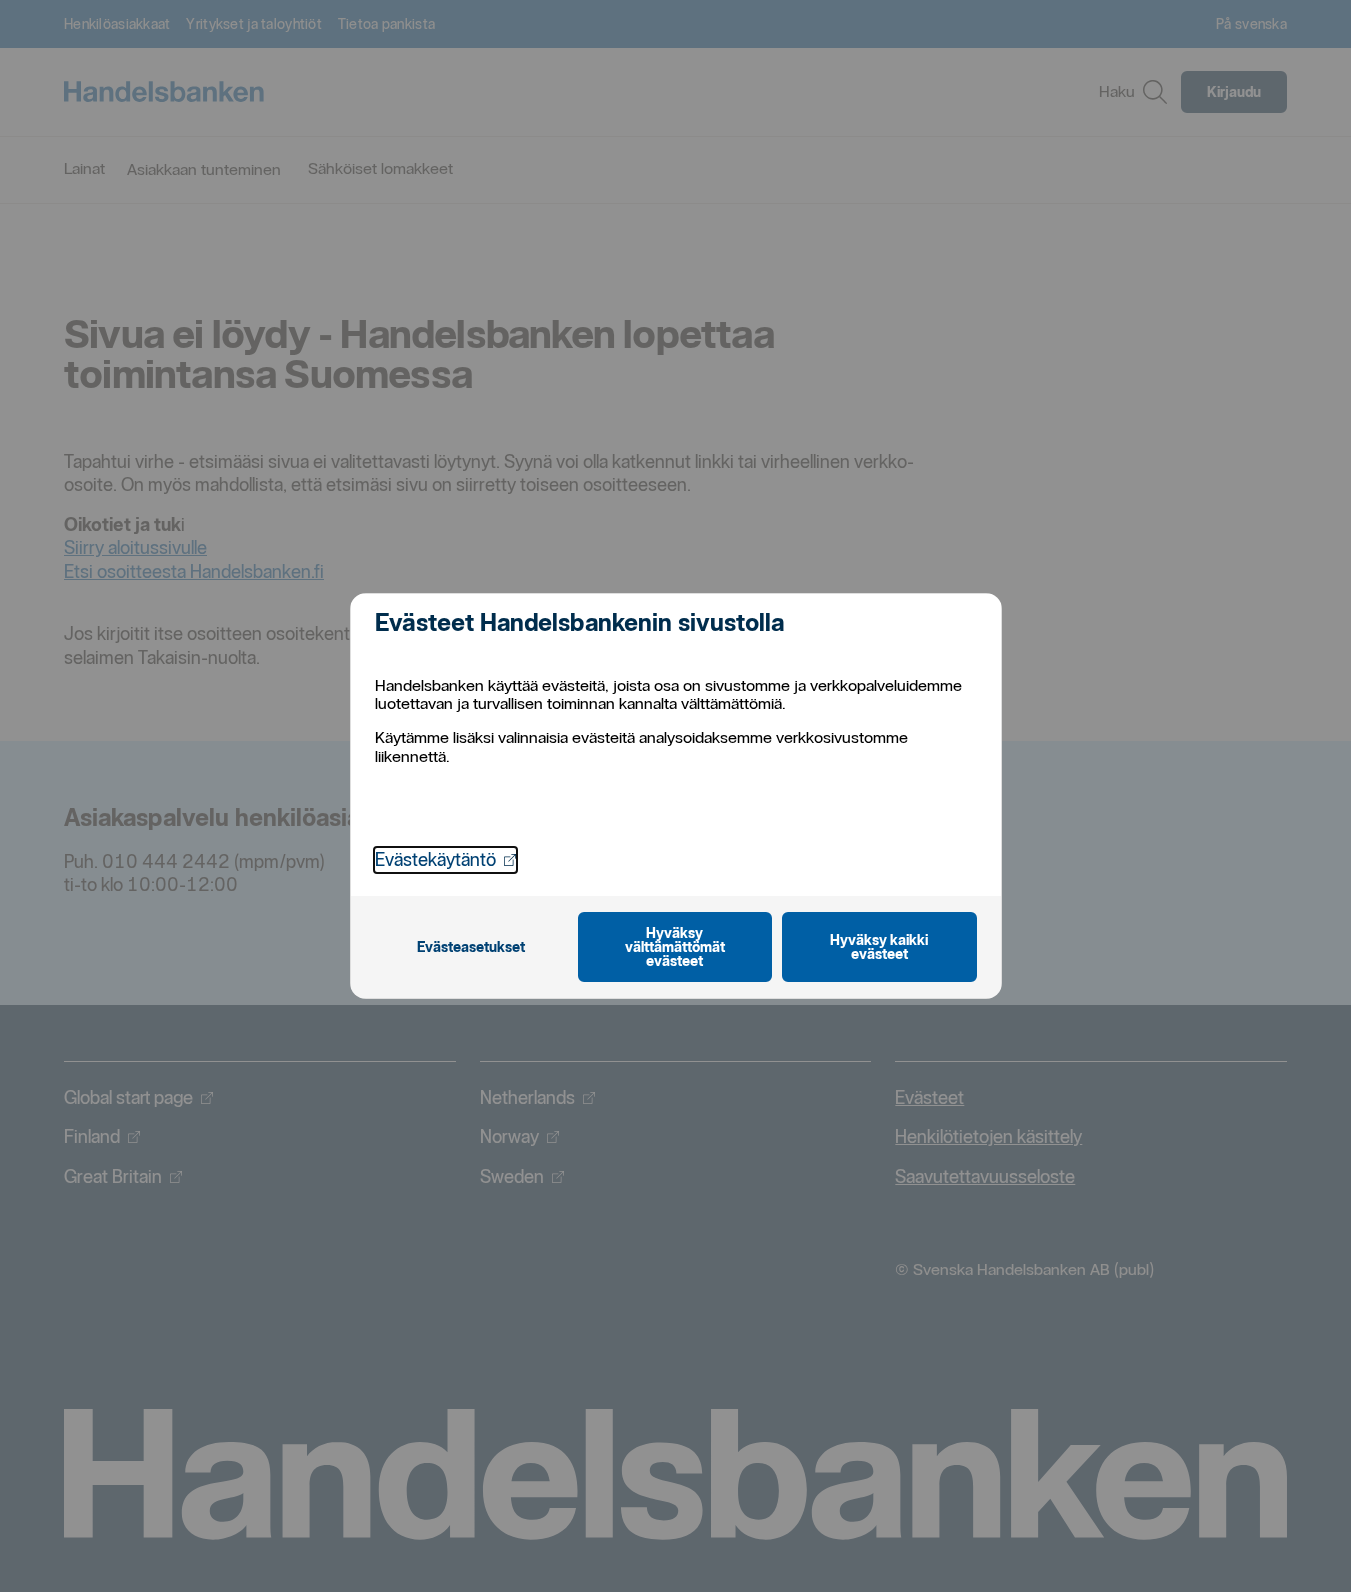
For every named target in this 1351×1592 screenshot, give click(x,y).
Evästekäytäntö (445, 859)
